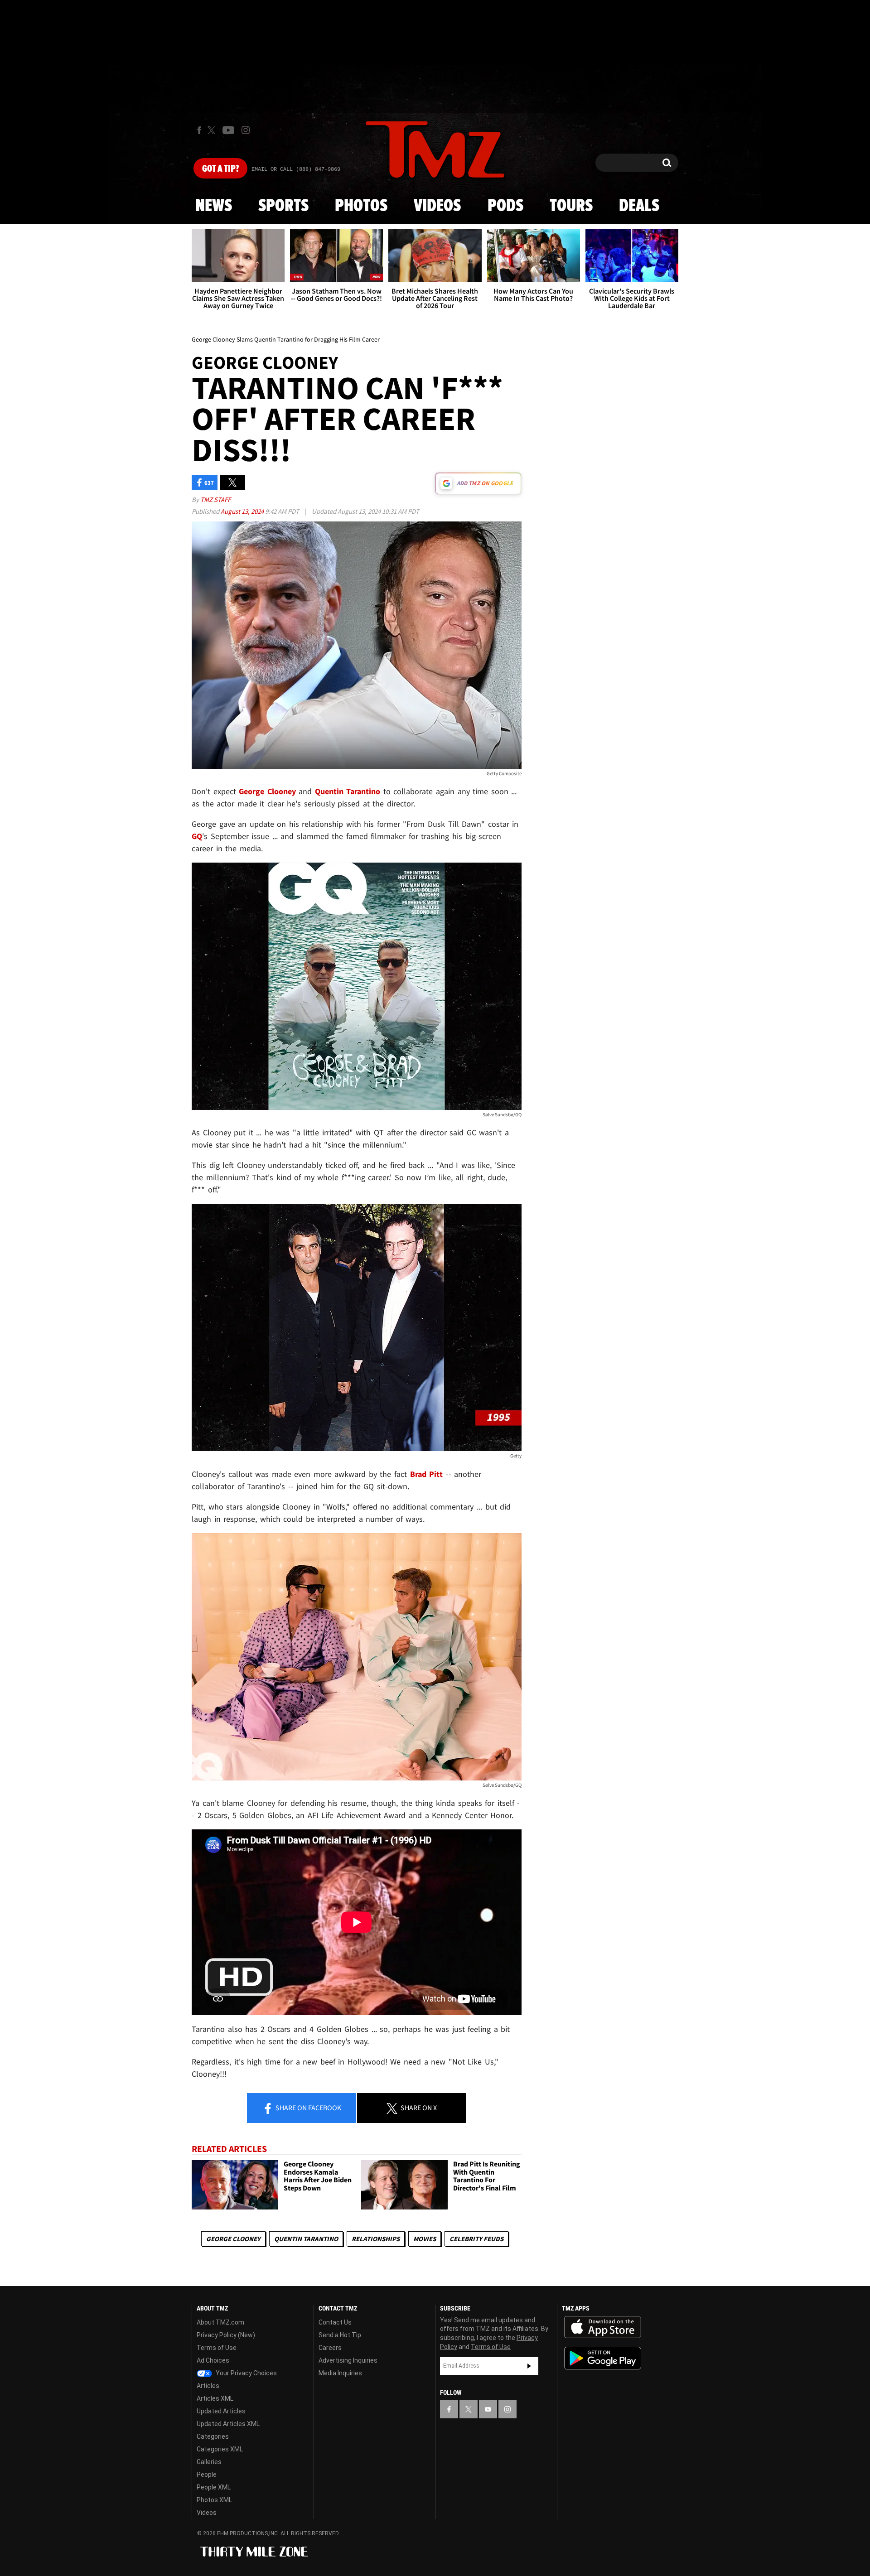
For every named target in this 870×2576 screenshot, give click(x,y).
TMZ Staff (215, 499)
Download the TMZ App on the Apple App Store (603, 2327)
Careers (330, 2348)
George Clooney (233, 2239)
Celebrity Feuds (476, 2239)
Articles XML (215, 2398)
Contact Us (335, 2322)
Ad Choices (213, 2360)
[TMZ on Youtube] (228, 130)
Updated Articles (221, 2411)
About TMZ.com (220, 2322)
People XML (214, 2487)
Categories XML (220, 2449)
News (214, 206)
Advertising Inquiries (348, 2360)
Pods (505, 206)
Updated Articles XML (228, 2424)
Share (308, 2108)
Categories (213, 2436)
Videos (437, 206)
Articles (208, 2386)
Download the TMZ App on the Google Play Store (603, 2358)
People (207, 2475)
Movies (425, 2239)
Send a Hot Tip (340, 2335)
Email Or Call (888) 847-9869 (296, 169)
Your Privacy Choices (246, 2373)
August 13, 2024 (243, 511)
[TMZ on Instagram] (246, 130)
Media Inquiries (340, 2373)
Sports (283, 206)
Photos (361, 206)
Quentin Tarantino (306, 2239)
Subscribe (529, 2366)
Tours (571, 206)
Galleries (209, 2462)
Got (220, 169)
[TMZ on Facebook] (199, 130)
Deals (639, 206)
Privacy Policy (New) (226, 2335)
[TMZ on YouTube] (488, 2409)
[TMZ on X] (213, 130)
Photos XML (214, 2500)
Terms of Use (217, 2348)
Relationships (376, 2239)
